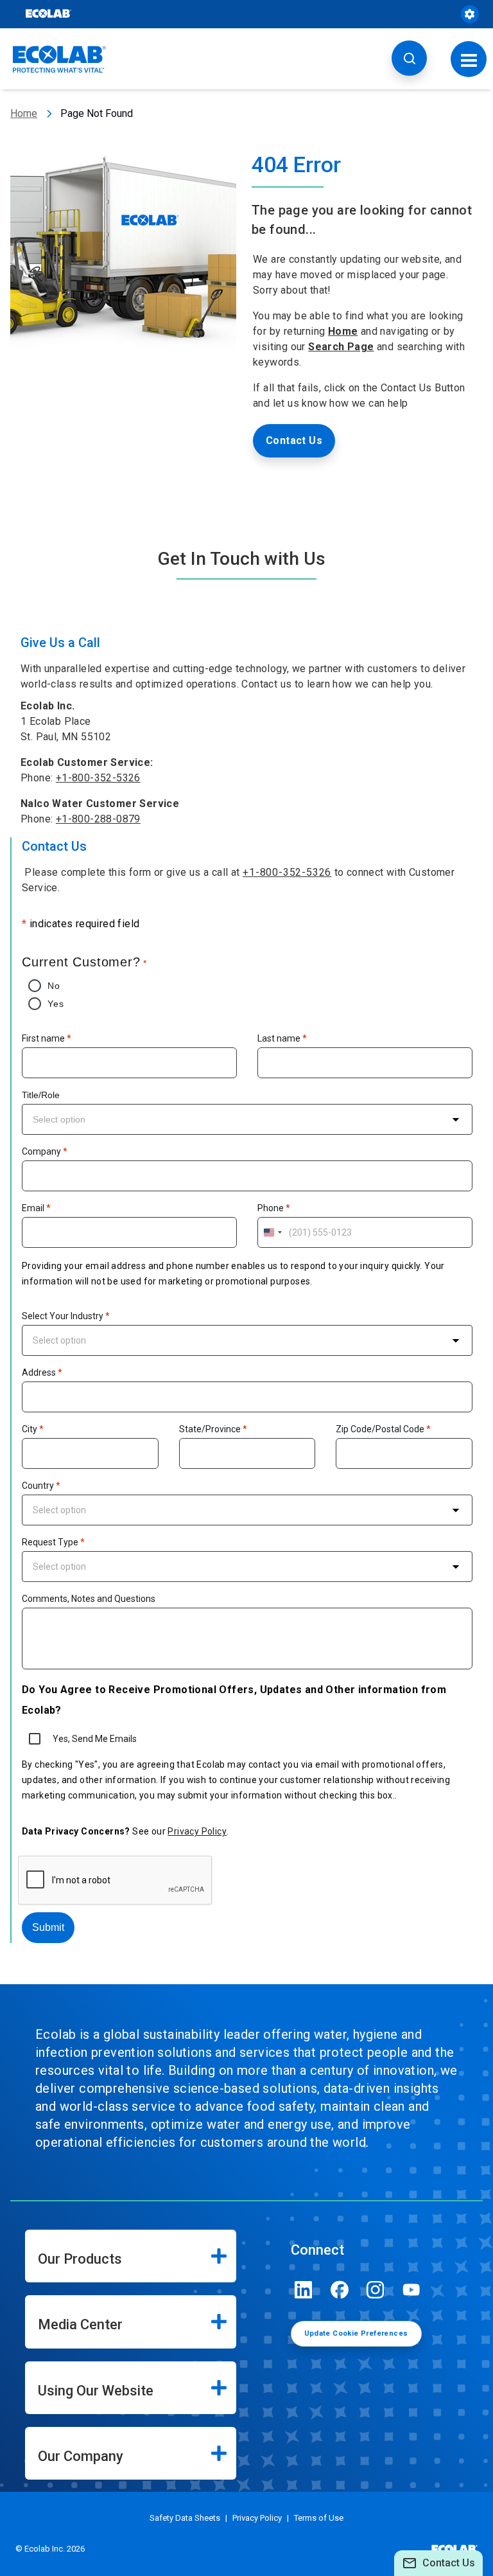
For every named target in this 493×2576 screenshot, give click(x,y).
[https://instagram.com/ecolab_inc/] (376, 2290)
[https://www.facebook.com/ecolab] (340, 2290)
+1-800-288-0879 (98, 819)
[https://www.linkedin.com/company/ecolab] (304, 2290)
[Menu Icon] (469, 59)
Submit (48, 1927)
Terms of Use (319, 2518)
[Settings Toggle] (470, 14)
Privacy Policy (197, 1831)
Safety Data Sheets (185, 2518)
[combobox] (247, 1119)
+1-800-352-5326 (98, 778)
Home (24, 113)
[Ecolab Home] (60, 59)
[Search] (409, 58)
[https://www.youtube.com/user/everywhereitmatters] (411, 2290)
